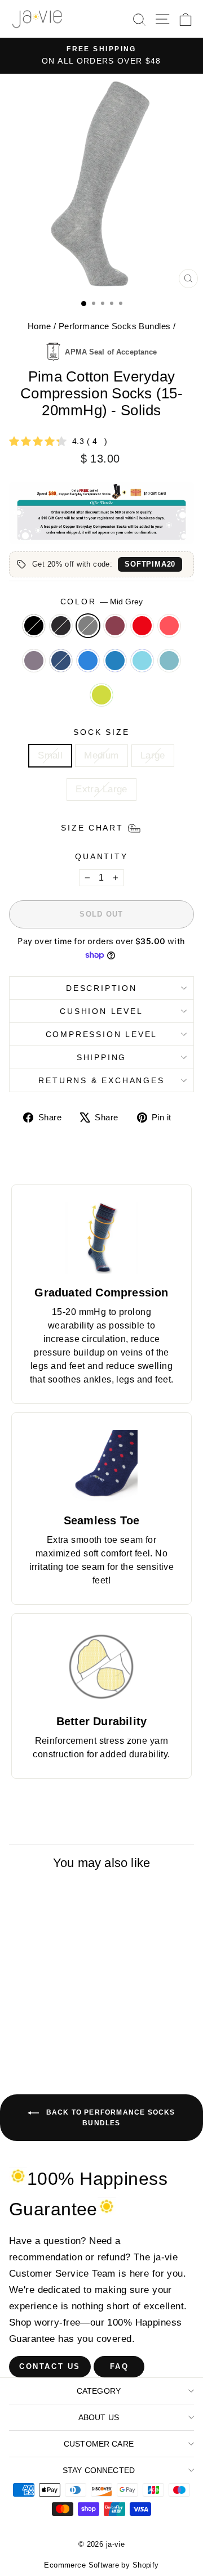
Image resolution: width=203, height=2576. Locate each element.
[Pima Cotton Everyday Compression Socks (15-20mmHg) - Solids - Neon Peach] (27, 2038)
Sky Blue (88, 661)
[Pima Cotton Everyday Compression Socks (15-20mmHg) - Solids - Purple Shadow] (40, 2038)
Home (39, 326)
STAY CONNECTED (99, 2470)
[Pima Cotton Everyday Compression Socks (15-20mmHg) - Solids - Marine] (53, 2048)
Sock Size (101, 732)
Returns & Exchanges (101, 1080)
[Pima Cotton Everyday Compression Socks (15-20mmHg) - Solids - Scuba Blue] (79, 2038)
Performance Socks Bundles (115, 326)
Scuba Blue (115, 661)
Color (102, 602)
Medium (101, 755)
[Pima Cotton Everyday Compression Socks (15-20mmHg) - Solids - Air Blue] (40, 2048)
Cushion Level (101, 1011)
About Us (99, 2417)
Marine (169, 661)
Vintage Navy (61, 661)
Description (101, 988)
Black (34, 626)
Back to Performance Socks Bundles (109, 2118)
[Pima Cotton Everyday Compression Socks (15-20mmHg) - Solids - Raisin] (66, 2027)
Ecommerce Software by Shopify (101, 2565)
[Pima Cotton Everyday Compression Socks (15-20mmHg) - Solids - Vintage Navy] (53, 2038)
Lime (101, 695)
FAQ (120, 2366)
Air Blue (142, 661)
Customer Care (99, 2444)
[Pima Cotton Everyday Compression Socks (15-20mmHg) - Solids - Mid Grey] (53, 2027)
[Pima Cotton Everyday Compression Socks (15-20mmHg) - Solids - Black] (27, 2027)
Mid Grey (88, 626)
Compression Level (102, 1034)
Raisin (115, 626)
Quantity (101, 856)
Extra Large (101, 789)
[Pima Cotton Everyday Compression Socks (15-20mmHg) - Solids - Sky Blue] (66, 2038)
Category (99, 2391)
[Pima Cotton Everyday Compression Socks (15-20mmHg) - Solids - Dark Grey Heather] (40, 2027)
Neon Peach (169, 626)
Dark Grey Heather (61, 626)
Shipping (101, 1057)
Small (50, 755)
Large (153, 755)
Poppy (142, 626)
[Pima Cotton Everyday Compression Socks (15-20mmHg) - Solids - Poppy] (79, 2027)
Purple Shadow (34, 661)
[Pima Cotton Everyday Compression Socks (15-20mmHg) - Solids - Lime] (66, 2048)
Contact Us (50, 2366)
